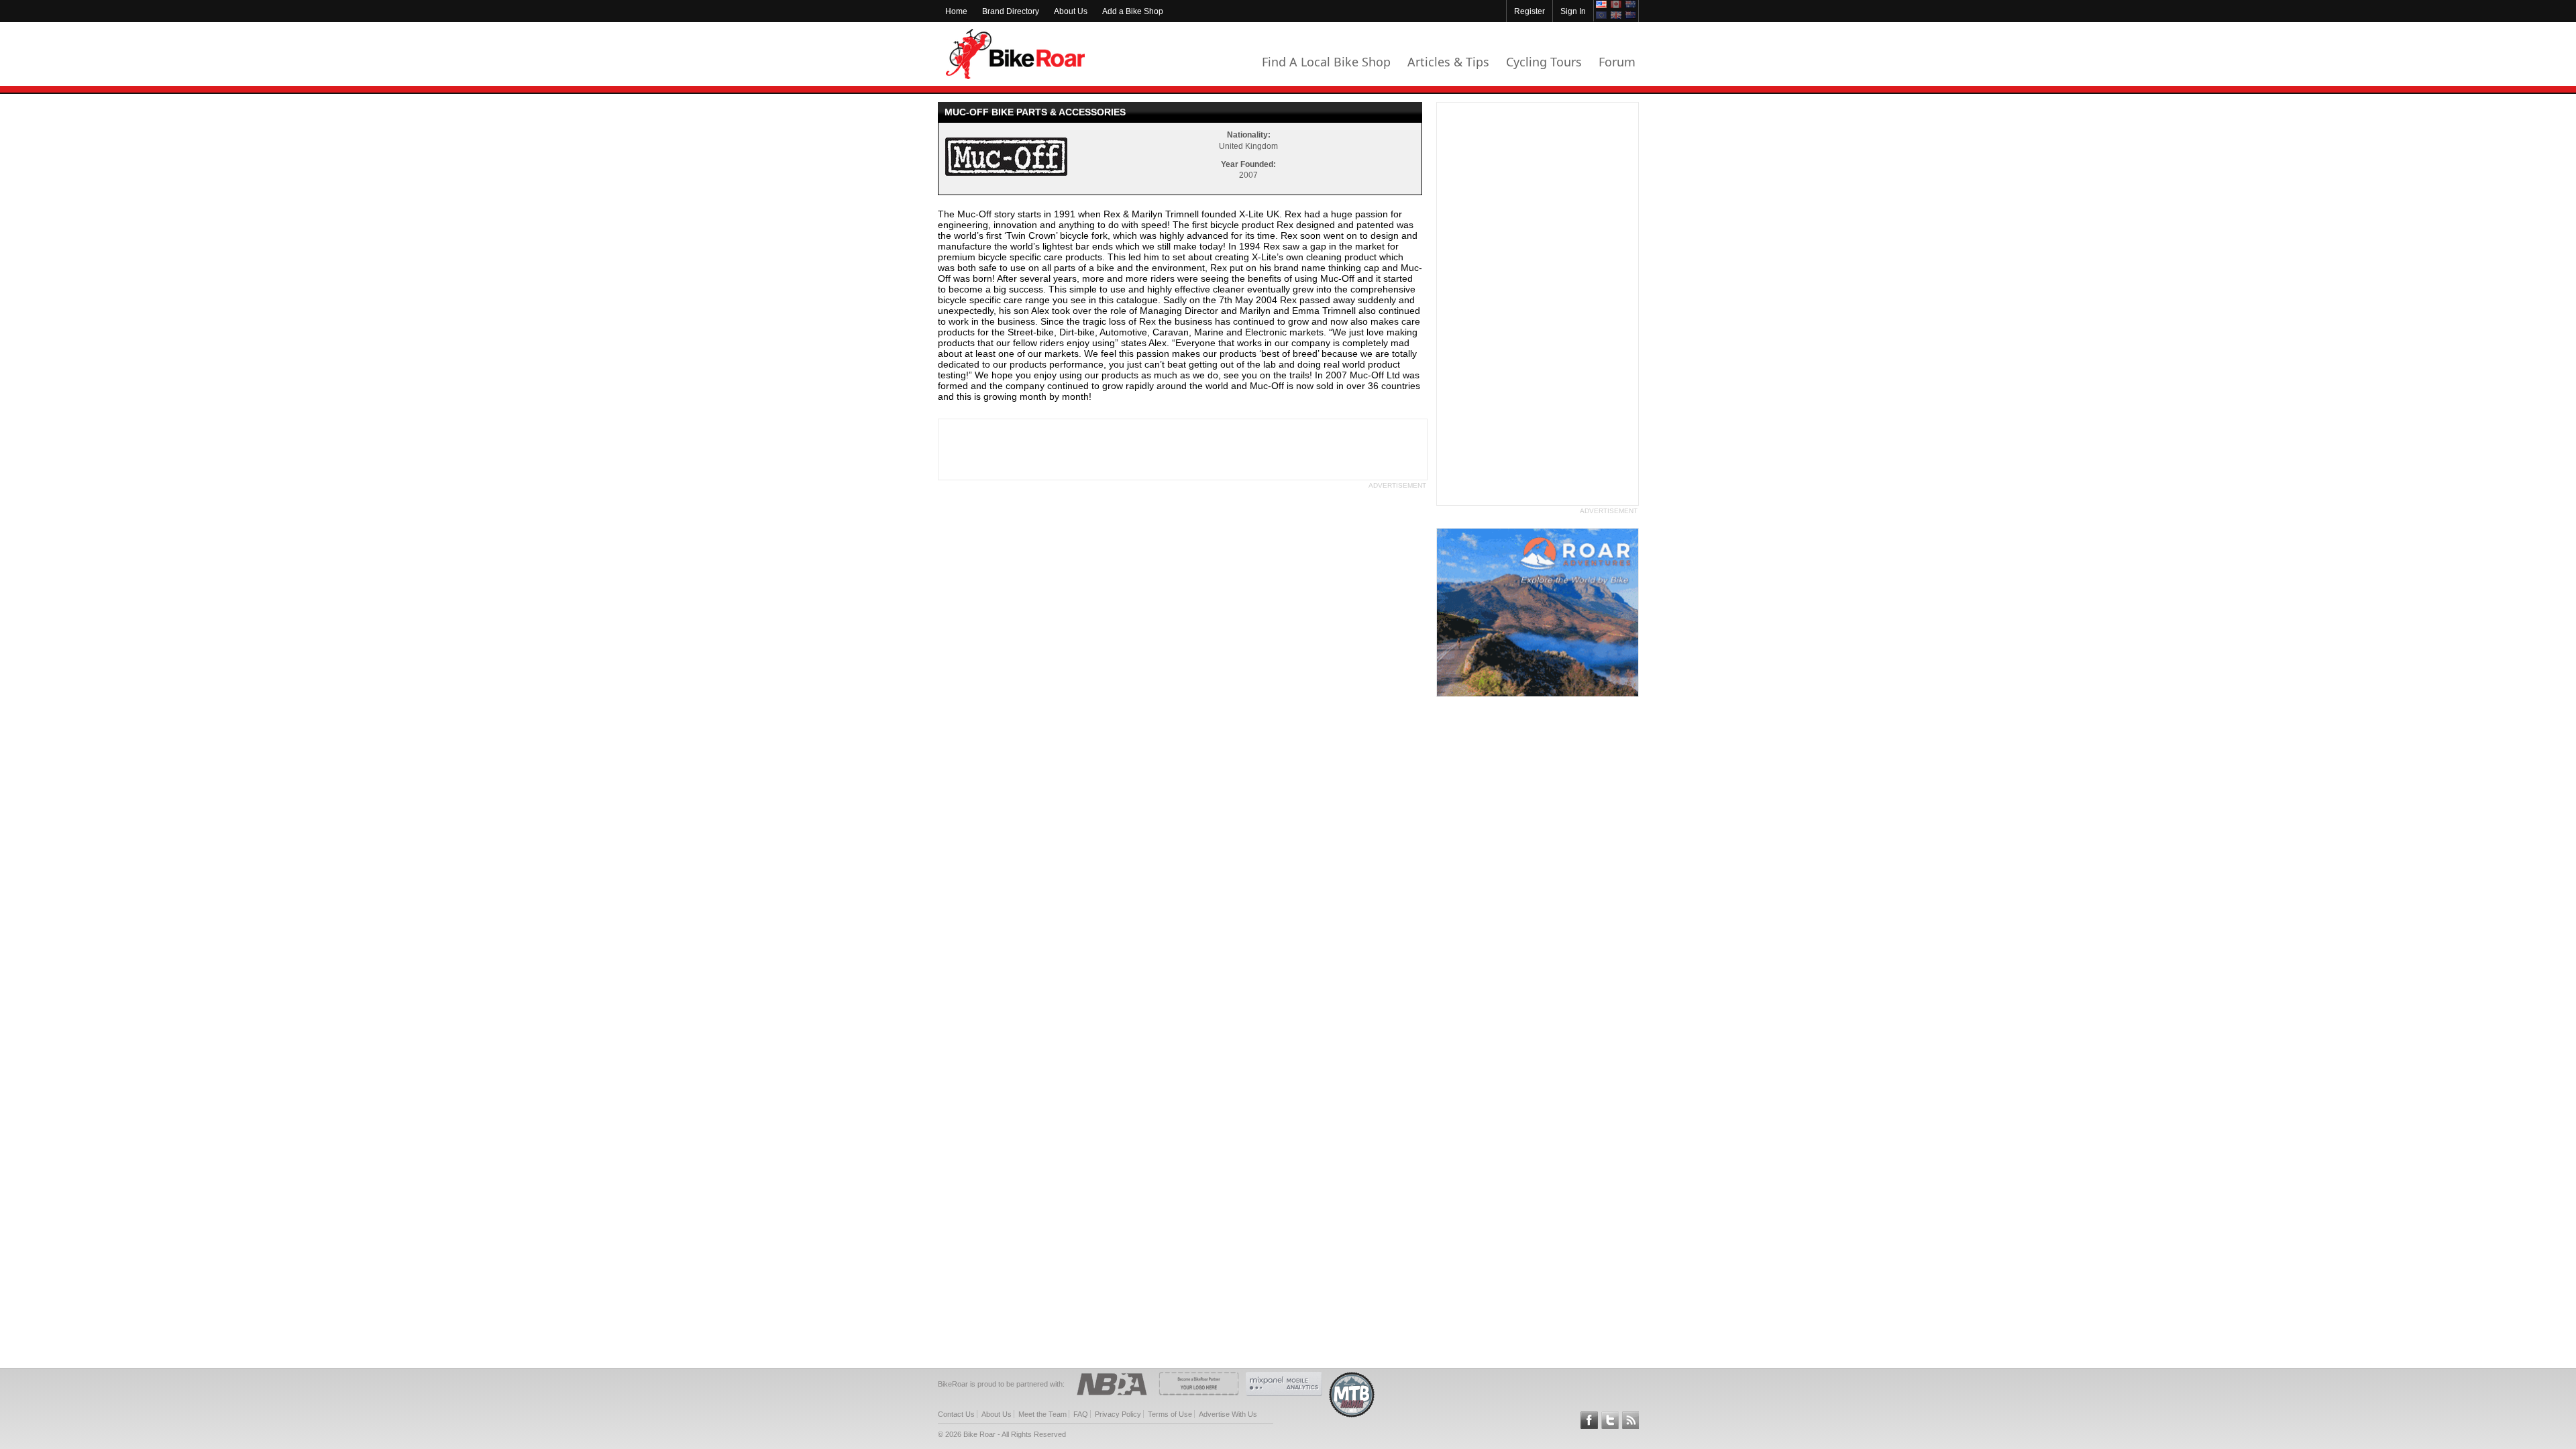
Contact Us (956, 1414)
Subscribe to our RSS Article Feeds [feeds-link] (1631, 1420)
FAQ (1081, 1414)
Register (1529, 11)
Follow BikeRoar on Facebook (1589, 1420)
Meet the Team (1042, 1414)
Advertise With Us (1228, 1414)
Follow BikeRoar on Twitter (1610, 1420)
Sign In (1573, 11)
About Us (1071, 11)
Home (956, 11)
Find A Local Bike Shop (1326, 62)
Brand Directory (1011, 11)
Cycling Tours (1544, 62)
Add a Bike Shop (1133, 11)
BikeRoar (1015, 54)
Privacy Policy (1118, 1414)
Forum (1617, 62)
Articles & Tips (1448, 62)
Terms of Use (1170, 1414)
